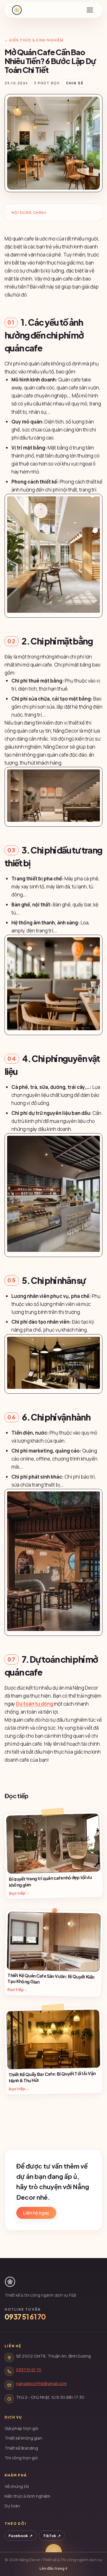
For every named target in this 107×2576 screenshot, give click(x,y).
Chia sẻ (75, 83)
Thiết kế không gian (23, 2438)
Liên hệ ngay (36, 2213)
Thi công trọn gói (21, 2458)
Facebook (21, 2536)
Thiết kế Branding (21, 2448)
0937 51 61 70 (25, 2317)
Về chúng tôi (17, 2486)
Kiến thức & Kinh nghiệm (27, 2496)
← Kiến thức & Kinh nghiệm (34, 40)
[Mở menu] (90, 10)
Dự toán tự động (35, 1704)
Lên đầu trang (53, 2568)
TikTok (52, 2536)
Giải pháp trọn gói (21, 2428)
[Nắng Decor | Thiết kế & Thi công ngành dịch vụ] (17, 10)
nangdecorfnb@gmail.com (41, 2383)
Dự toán (12, 2506)
